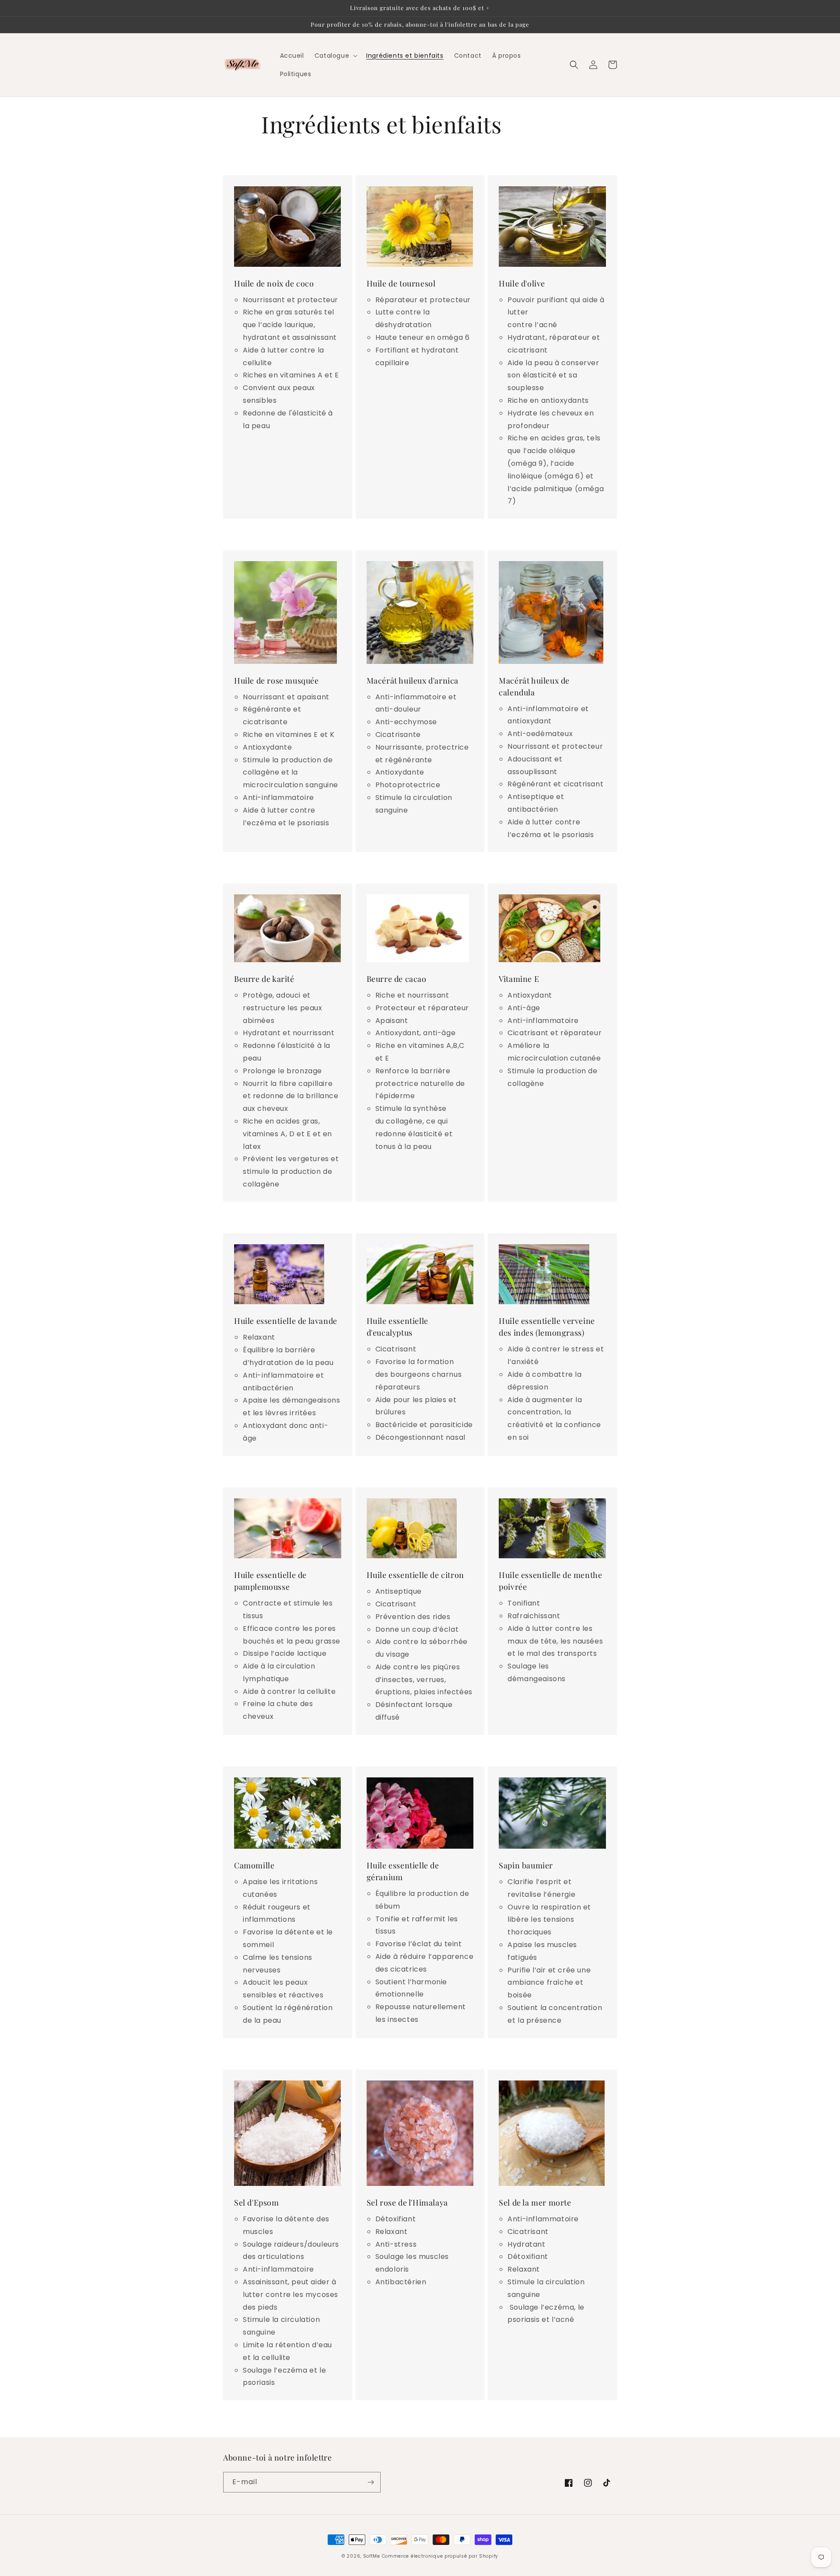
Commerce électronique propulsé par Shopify (440, 2556)
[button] (335, 56)
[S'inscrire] (371, 2482)
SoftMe (372, 2556)
